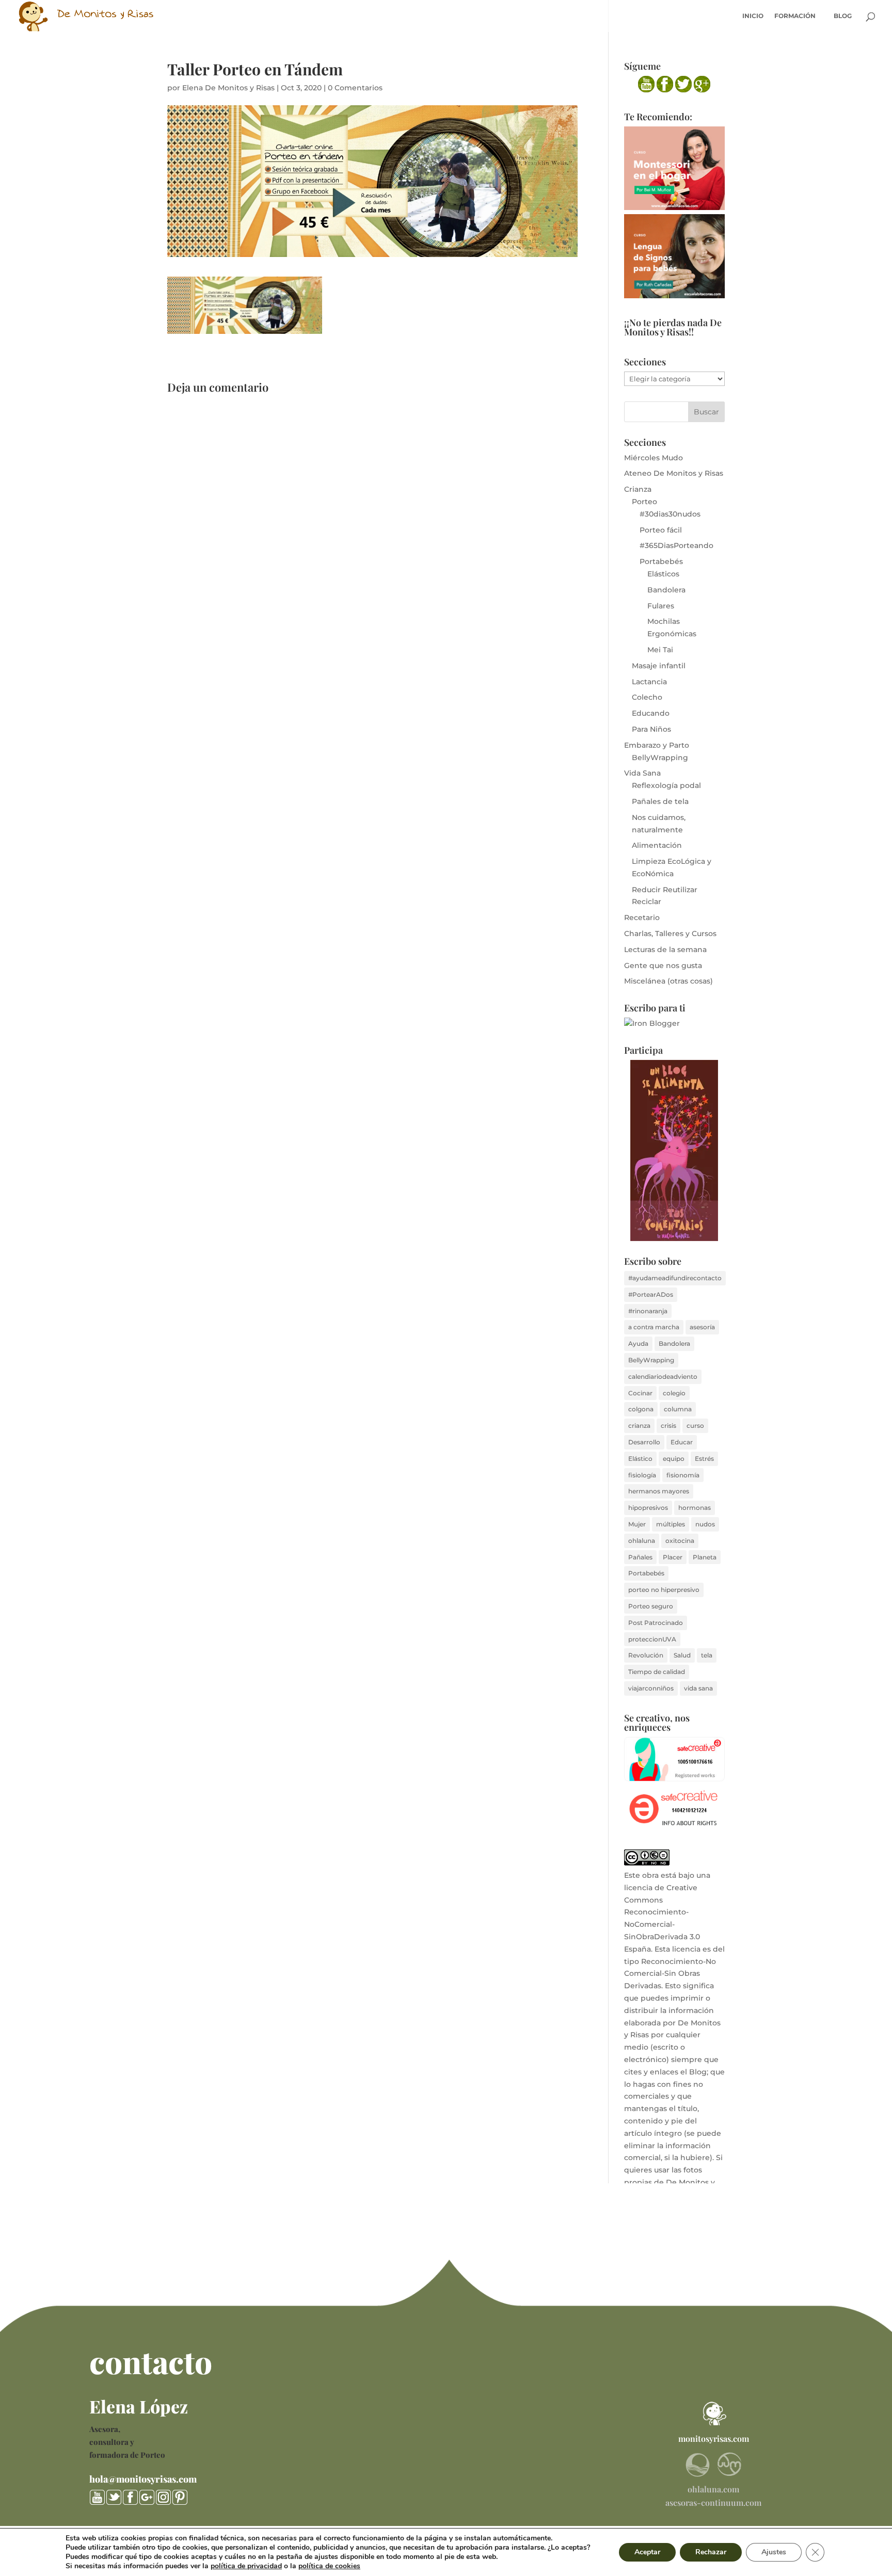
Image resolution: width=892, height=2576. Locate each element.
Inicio (753, 16)
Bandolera (666, 590)
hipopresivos (648, 1508)
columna (678, 1409)
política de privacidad (246, 2566)
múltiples (671, 1524)
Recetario (642, 917)
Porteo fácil (661, 530)
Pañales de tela (660, 801)
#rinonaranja (648, 1311)
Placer (673, 1557)
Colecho (647, 697)
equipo (674, 1459)
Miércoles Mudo (654, 458)
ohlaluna (642, 1541)
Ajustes (774, 2552)
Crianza (638, 489)
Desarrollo (644, 1442)
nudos (705, 1524)
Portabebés (661, 561)
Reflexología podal (666, 785)
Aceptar (647, 2552)
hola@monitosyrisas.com (143, 2479)
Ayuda (638, 1343)
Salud (682, 1655)
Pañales (640, 1557)
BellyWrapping (660, 758)
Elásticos (663, 574)
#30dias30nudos (670, 514)
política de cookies (329, 2566)
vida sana (698, 1688)
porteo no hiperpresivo (664, 1590)
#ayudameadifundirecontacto (675, 1278)
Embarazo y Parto (657, 745)
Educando (651, 713)
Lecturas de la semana (665, 949)
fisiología (642, 1475)
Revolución (646, 1655)
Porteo (644, 502)
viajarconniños (651, 1688)
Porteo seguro (651, 1606)
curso (695, 1426)
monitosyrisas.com (714, 2438)
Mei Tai (660, 650)
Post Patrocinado (656, 1623)
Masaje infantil (659, 666)
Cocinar (640, 1393)
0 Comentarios (355, 88)
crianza (639, 1426)
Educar (682, 1442)
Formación (795, 16)
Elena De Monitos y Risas (228, 88)
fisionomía (683, 1475)
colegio (674, 1393)
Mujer (637, 1524)
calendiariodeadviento (663, 1376)
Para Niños (651, 729)
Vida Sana (642, 773)
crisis (668, 1426)
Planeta (705, 1557)
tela (707, 1655)
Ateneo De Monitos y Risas (674, 473)
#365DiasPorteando (676, 545)
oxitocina (680, 1541)
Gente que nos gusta (663, 965)
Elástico (640, 1459)
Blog (843, 16)
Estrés (704, 1459)
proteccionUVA (652, 1639)
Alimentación (657, 845)
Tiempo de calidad (657, 1672)
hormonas (695, 1508)
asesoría (702, 1327)
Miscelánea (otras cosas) (668, 981)
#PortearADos (651, 1294)
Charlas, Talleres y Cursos (670, 933)
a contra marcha (654, 1327)
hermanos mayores (659, 1491)
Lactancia (649, 682)
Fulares (661, 606)
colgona (641, 1409)
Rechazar (711, 2552)
